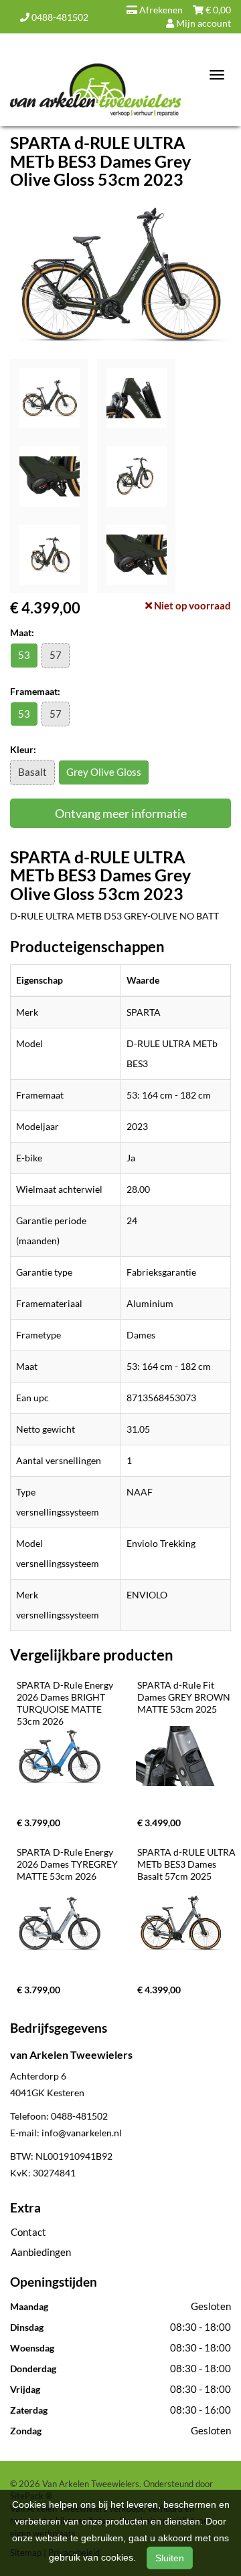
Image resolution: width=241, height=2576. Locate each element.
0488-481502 (59, 17)
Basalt (32, 772)
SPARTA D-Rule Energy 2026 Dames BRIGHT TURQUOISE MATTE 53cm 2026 (66, 1703)
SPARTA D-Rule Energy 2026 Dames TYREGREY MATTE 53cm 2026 (68, 1864)
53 (24, 655)
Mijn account (203, 23)
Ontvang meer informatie (121, 813)
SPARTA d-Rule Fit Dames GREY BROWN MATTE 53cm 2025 (185, 1697)
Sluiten (170, 2558)
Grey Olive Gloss (104, 772)
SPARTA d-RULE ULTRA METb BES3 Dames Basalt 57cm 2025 (187, 1864)
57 (56, 655)
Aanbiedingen (41, 2252)
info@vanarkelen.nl (82, 2133)
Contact (28, 2232)
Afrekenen (160, 10)
